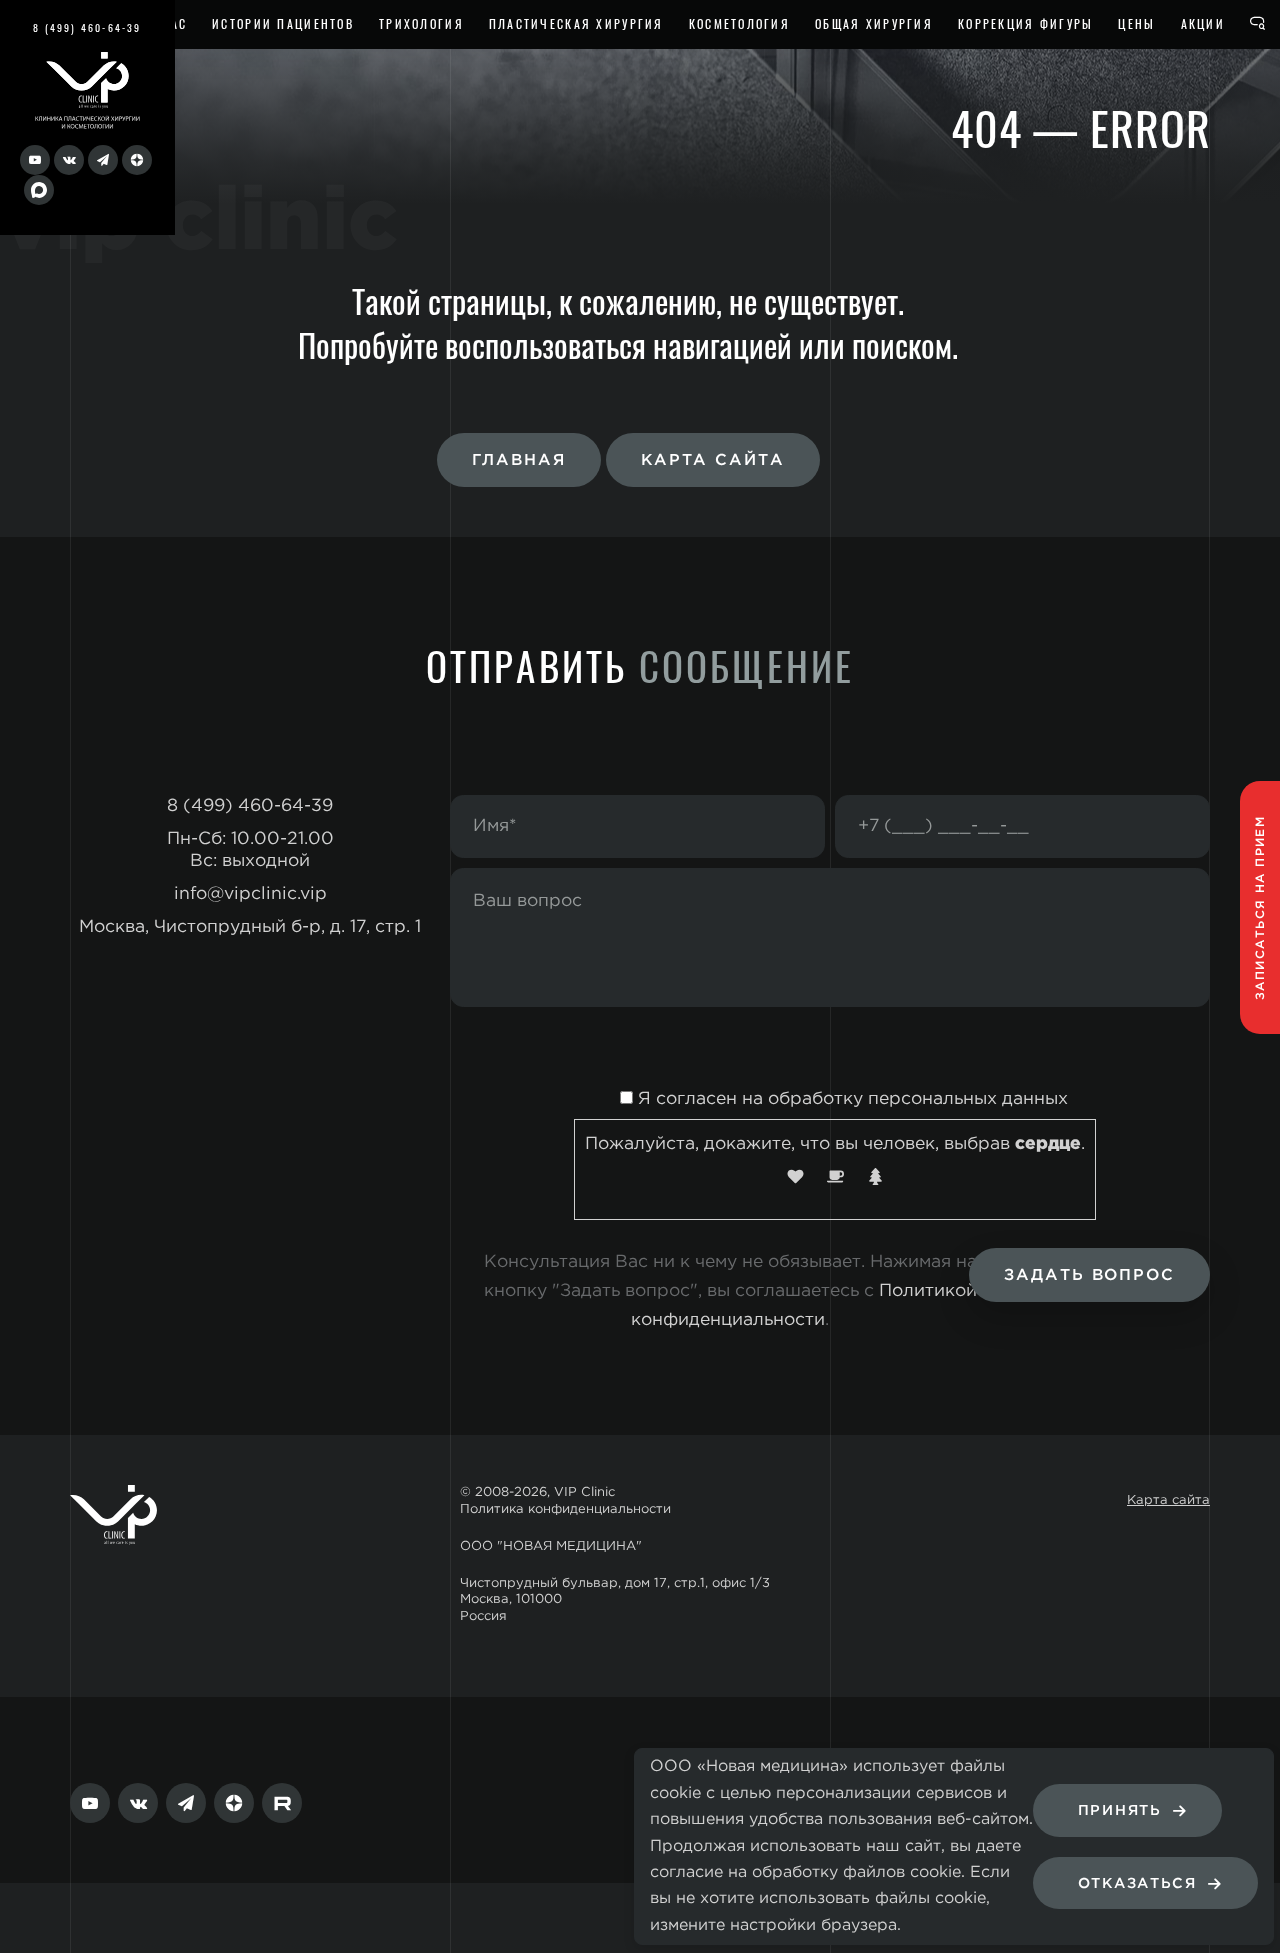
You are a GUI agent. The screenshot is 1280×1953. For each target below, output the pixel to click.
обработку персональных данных (918, 1099)
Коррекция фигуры (1025, 23)
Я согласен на (850, 1099)
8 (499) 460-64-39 (87, 27)
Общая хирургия (874, 23)
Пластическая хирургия (576, 23)
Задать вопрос (1089, 1275)
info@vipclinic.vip (250, 894)
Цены (1136, 23)
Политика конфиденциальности (565, 1509)
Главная (519, 460)
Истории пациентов (283, 23)
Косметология (739, 23)
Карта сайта (713, 460)
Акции (1203, 23)
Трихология (421, 23)
